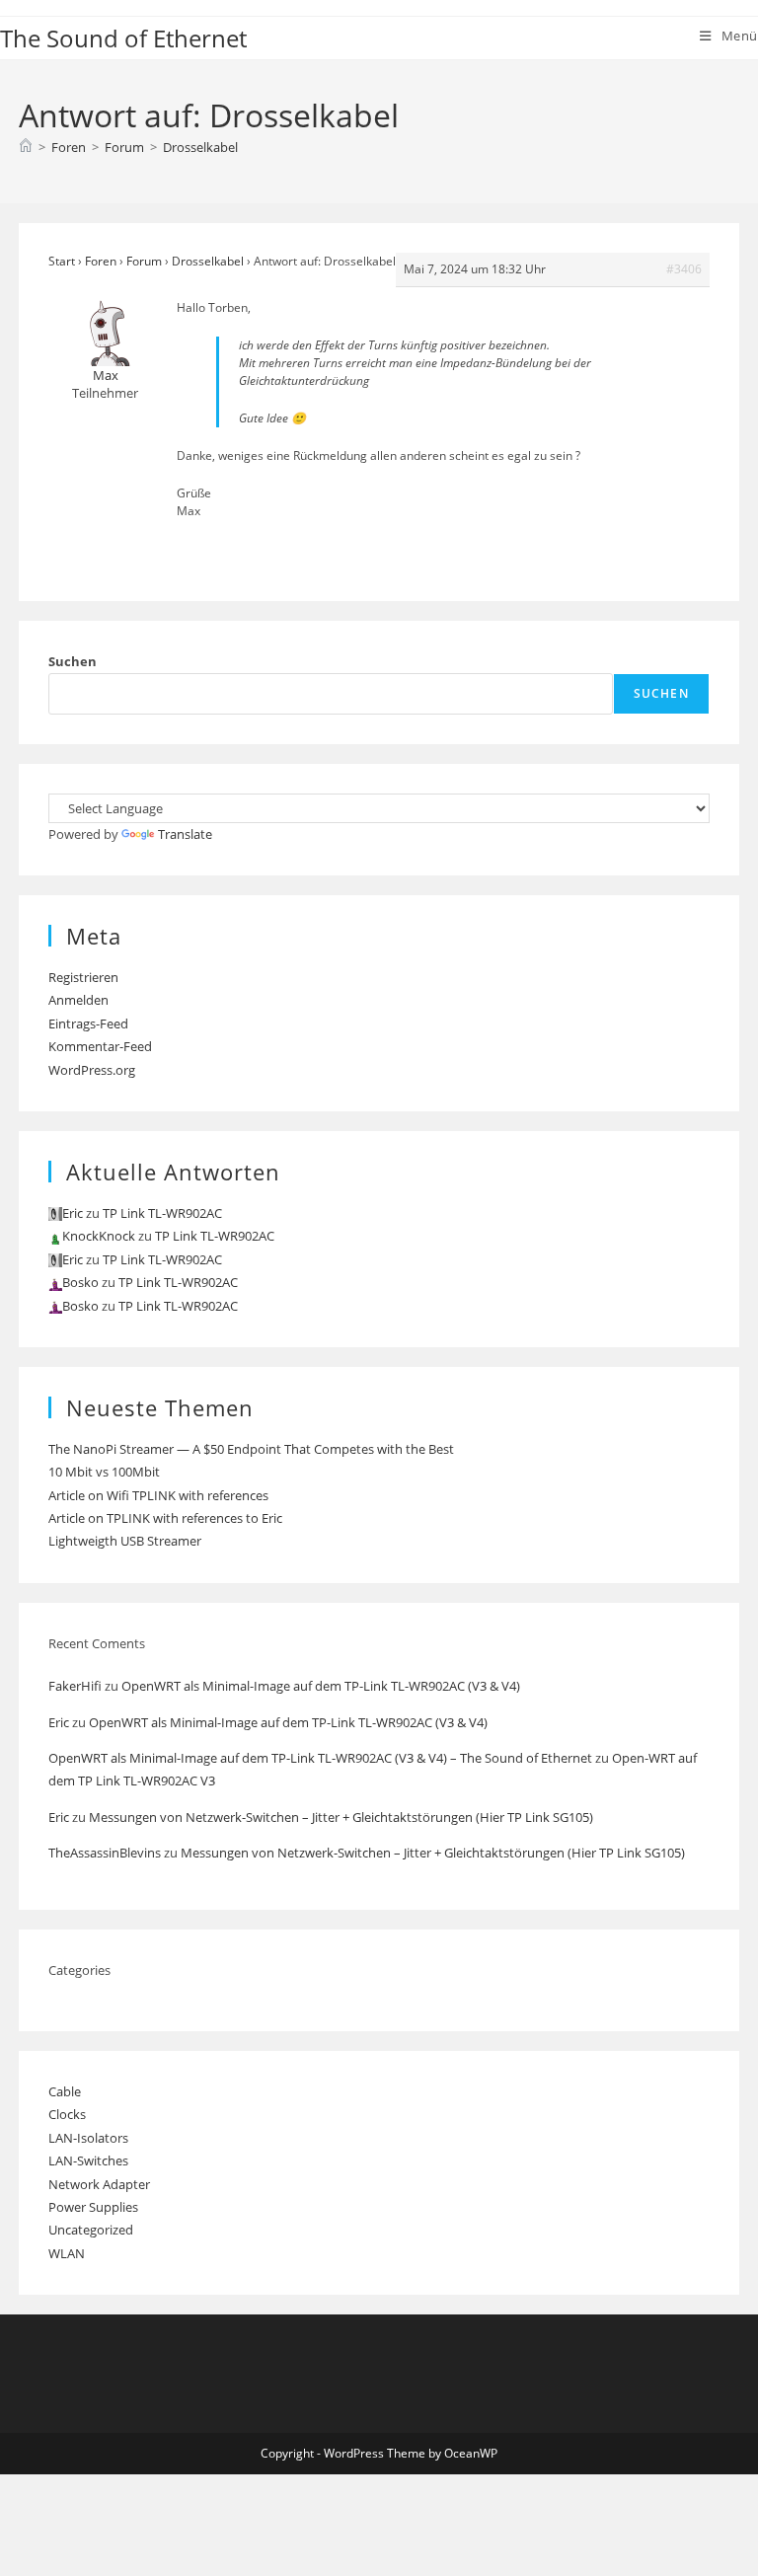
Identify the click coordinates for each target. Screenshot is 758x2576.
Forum (144, 261)
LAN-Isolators (88, 2138)
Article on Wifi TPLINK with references (158, 1495)
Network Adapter (99, 2184)
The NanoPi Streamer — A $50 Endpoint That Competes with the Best (251, 1449)
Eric (59, 1722)
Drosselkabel (200, 147)
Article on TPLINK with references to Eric (165, 1518)
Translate (185, 834)
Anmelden (78, 1000)
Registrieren (83, 977)
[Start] (26, 147)
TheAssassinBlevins (105, 1853)
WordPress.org (92, 1070)
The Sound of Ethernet (123, 38)
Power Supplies (93, 2207)
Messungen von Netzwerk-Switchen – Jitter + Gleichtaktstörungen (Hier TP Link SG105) (341, 1817)
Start (62, 261)
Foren (101, 261)
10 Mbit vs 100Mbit (104, 1472)
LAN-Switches (88, 2160)
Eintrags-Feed (88, 1023)
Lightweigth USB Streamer (125, 1541)
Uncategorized (91, 2230)
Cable (65, 2091)
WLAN (67, 2253)
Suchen (73, 661)
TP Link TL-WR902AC (162, 1213)
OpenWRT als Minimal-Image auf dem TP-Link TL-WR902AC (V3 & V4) (321, 1686)
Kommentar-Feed (100, 1046)
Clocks (67, 2114)
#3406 (684, 269)
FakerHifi (75, 1686)
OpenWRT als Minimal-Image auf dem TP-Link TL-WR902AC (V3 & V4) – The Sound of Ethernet (320, 1758)
